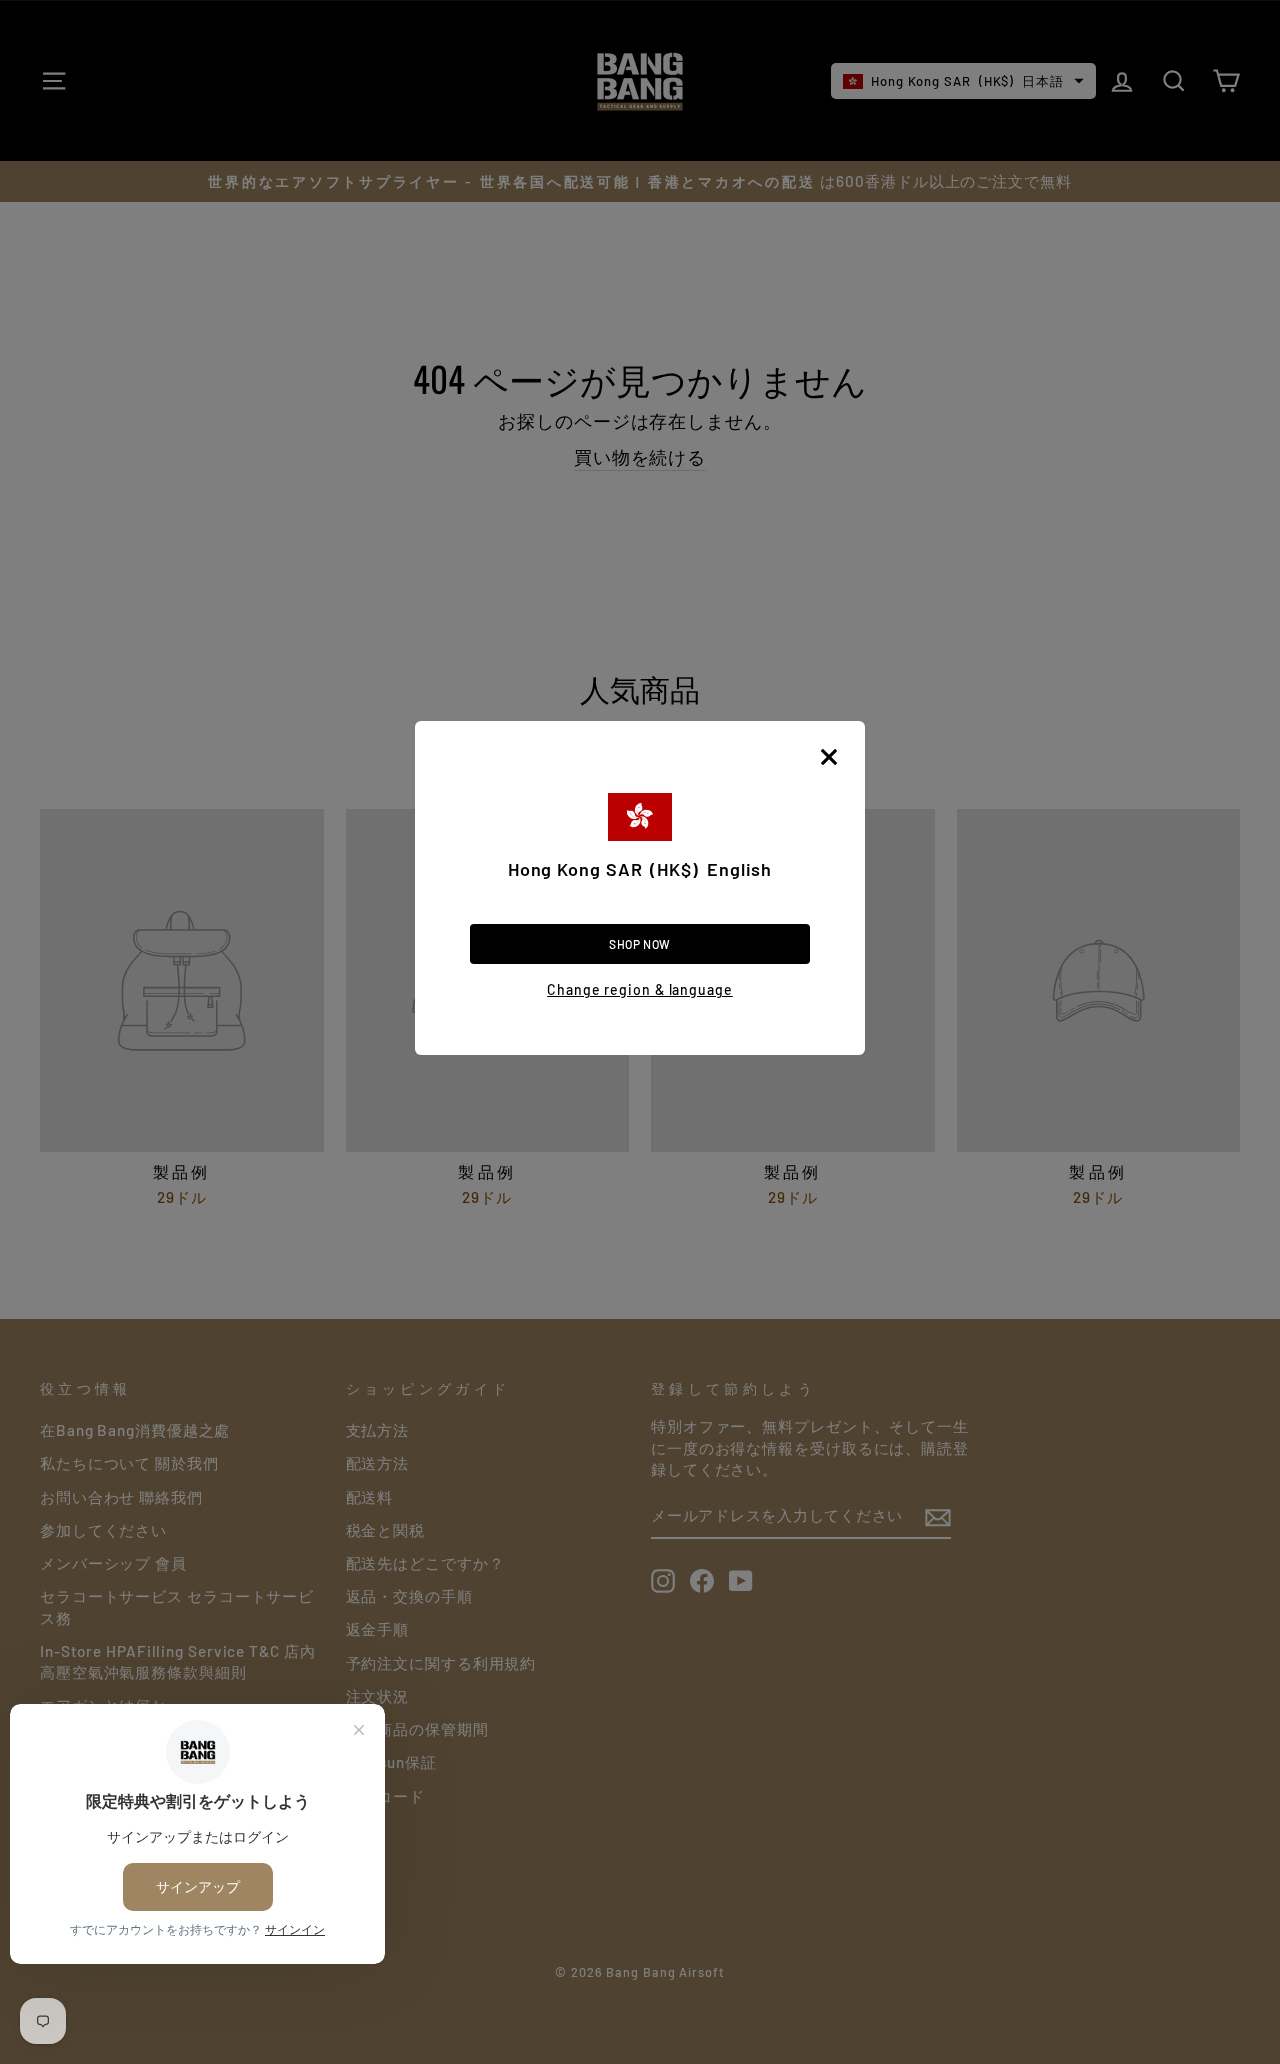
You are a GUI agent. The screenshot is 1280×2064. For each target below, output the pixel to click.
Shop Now (640, 944)
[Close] (829, 757)
